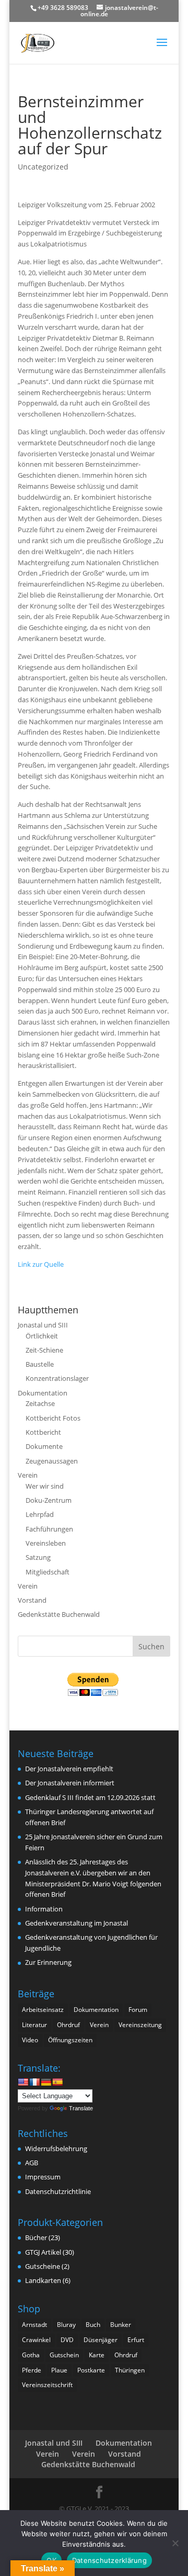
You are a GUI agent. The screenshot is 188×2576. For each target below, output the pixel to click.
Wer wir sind (45, 1486)
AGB (32, 2163)
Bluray (66, 2325)
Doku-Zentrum (49, 1500)
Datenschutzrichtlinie (58, 2191)
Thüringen (130, 2370)
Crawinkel (36, 2340)
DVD (67, 2340)
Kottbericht (43, 1432)
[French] (34, 2082)
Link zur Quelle (41, 1264)
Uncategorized (43, 167)
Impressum (43, 2177)
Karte (97, 2355)
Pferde (32, 2370)
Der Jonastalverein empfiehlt (69, 1769)
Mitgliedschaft (48, 1572)
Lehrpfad (40, 1514)
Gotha (31, 2355)
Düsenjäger (101, 2340)
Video (30, 2040)
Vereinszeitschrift (47, 2385)
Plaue (59, 2370)
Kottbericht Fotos (53, 1418)
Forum (138, 2010)
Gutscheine (43, 2266)
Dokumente (44, 1446)
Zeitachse (40, 1403)
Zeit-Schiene (44, 1350)
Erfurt (136, 2340)
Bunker (121, 2325)
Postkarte (91, 2370)
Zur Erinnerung (48, 1962)
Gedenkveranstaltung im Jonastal (77, 1923)
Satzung (38, 1557)
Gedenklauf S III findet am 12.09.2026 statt (90, 1797)
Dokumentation (43, 1393)
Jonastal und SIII (43, 1325)
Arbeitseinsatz (43, 2010)
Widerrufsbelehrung (56, 2148)
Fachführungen (49, 1529)
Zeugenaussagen (52, 1461)
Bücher (36, 2237)
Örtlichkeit (42, 1336)
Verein (28, 1475)
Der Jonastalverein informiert (70, 1783)
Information (44, 1909)
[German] (46, 2082)
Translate (81, 2108)
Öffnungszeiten (70, 2040)
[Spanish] (57, 2082)
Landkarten (43, 2280)
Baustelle (40, 1364)
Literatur (34, 2025)
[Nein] (175, 2543)
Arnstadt (34, 2325)
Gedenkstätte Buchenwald (59, 1614)
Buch (93, 2325)
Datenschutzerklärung (109, 2560)
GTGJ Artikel (43, 2252)
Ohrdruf (68, 2025)
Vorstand (32, 1600)
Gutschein (64, 2355)
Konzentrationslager (57, 1378)
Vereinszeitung (140, 2025)
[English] (23, 2082)
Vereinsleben (46, 1543)
